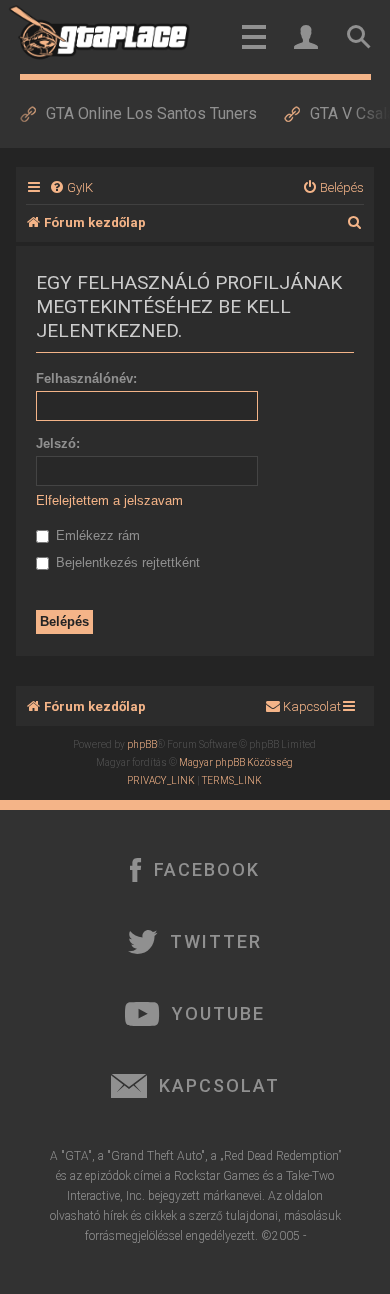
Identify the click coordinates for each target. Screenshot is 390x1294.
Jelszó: (58, 443)
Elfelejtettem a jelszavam (109, 500)
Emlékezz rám (96, 535)
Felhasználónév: (86, 378)
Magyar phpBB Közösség (236, 762)
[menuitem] (71, 187)
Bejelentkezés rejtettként (126, 562)
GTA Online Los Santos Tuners (151, 113)
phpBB (142, 744)
